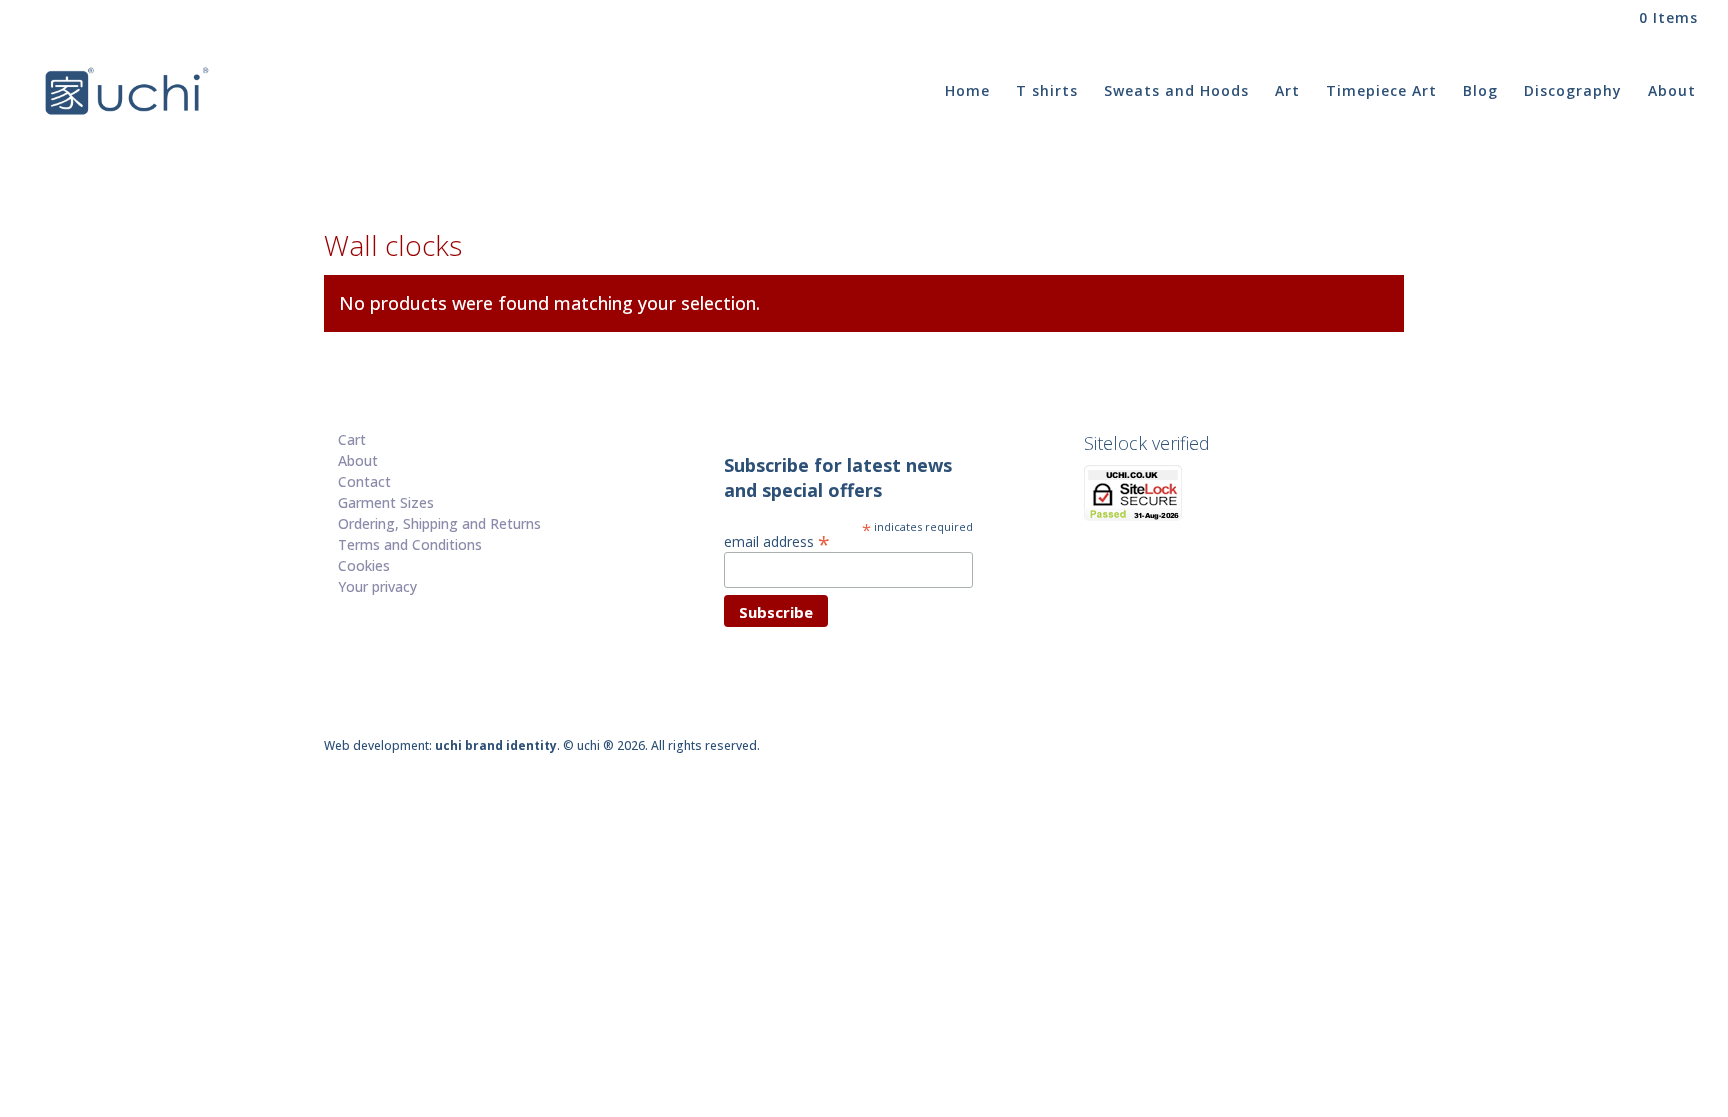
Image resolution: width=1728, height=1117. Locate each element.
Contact (364, 481)
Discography (1573, 92)
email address (777, 540)
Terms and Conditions (410, 544)
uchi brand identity (496, 745)
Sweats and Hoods (1176, 92)
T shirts (1047, 92)
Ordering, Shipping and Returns (439, 523)
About (1672, 92)
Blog (1480, 92)
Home (967, 92)
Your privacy (377, 586)
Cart (352, 439)
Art (1287, 92)
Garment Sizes (386, 502)
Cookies (364, 565)
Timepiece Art (1381, 92)
